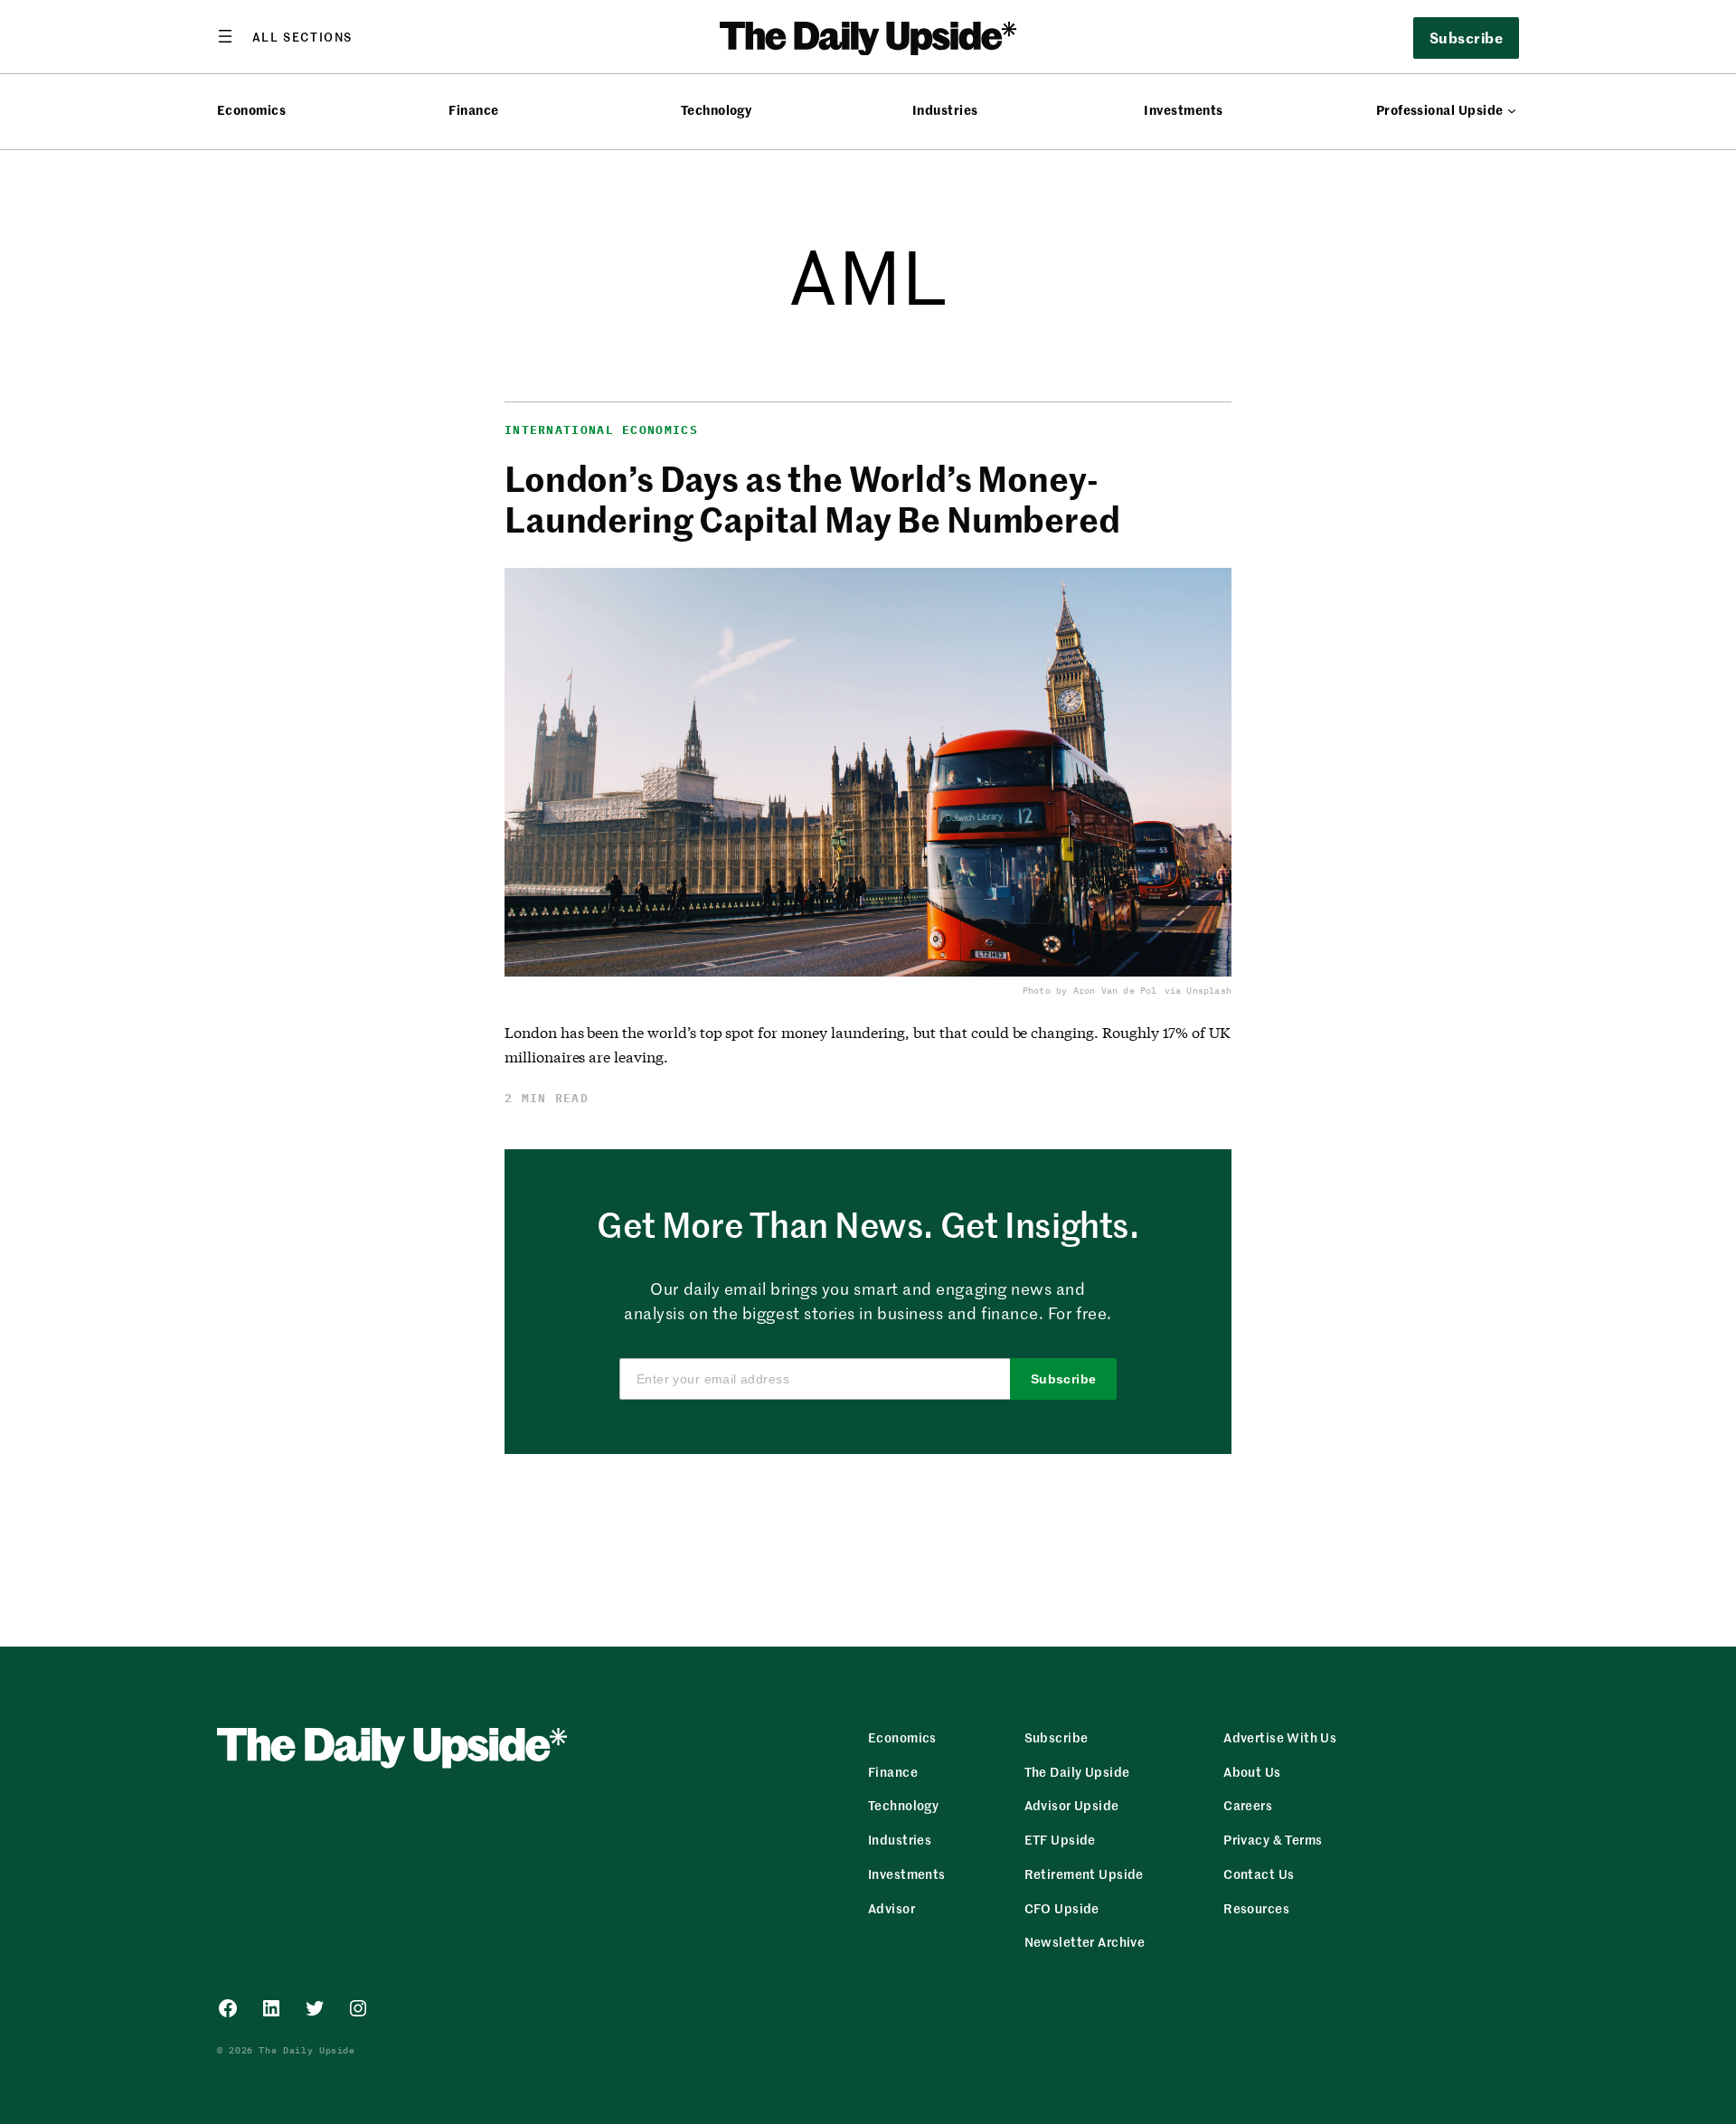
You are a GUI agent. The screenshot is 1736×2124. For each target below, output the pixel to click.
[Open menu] (285, 36)
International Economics (601, 430)
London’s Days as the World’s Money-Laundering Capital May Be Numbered (812, 498)
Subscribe (1064, 1379)
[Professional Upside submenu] (1512, 110)
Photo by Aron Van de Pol (1090, 991)
